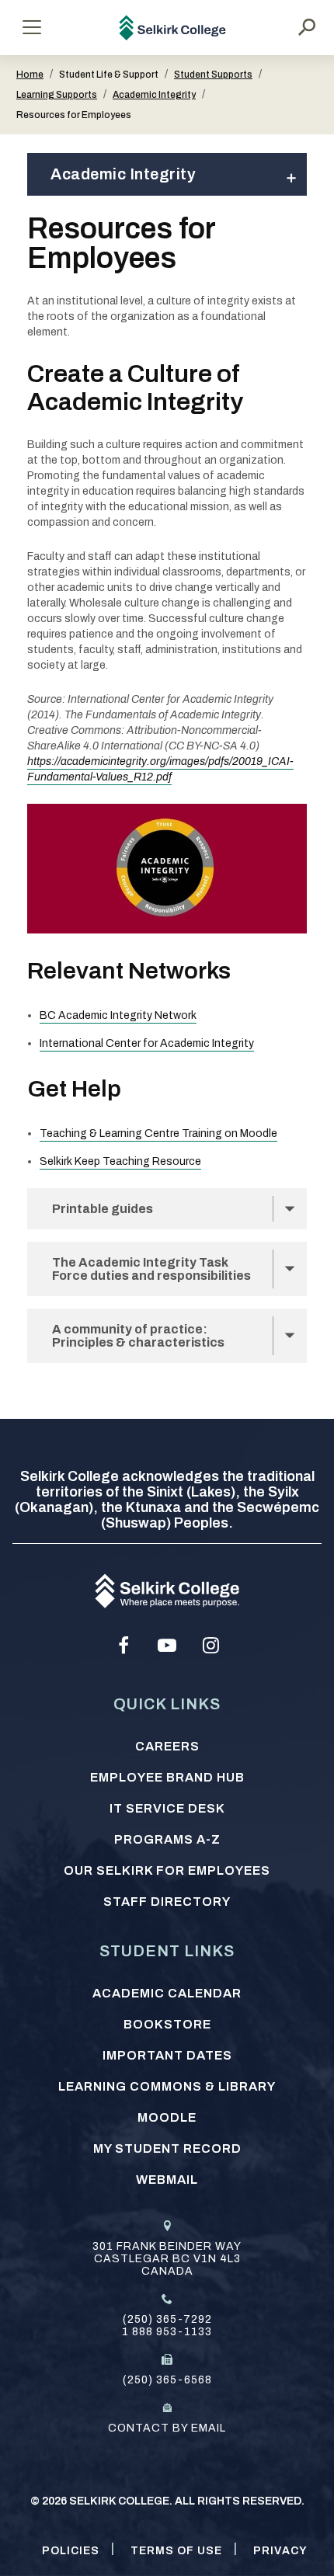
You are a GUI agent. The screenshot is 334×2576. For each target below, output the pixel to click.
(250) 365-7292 (167, 2319)
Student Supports (213, 75)
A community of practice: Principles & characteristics (138, 1336)
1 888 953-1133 (167, 2332)
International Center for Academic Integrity (147, 1043)
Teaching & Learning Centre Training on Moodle (158, 1133)
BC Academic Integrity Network (118, 1015)
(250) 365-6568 (167, 2380)
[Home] (173, 28)
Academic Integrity (154, 95)
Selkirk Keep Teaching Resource (120, 1161)
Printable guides (103, 1209)
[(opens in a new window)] (124, 1646)
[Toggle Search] (307, 27)
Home (30, 75)
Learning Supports (57, 95)
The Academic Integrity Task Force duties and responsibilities (151, 1269)
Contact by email (167, 2428)
